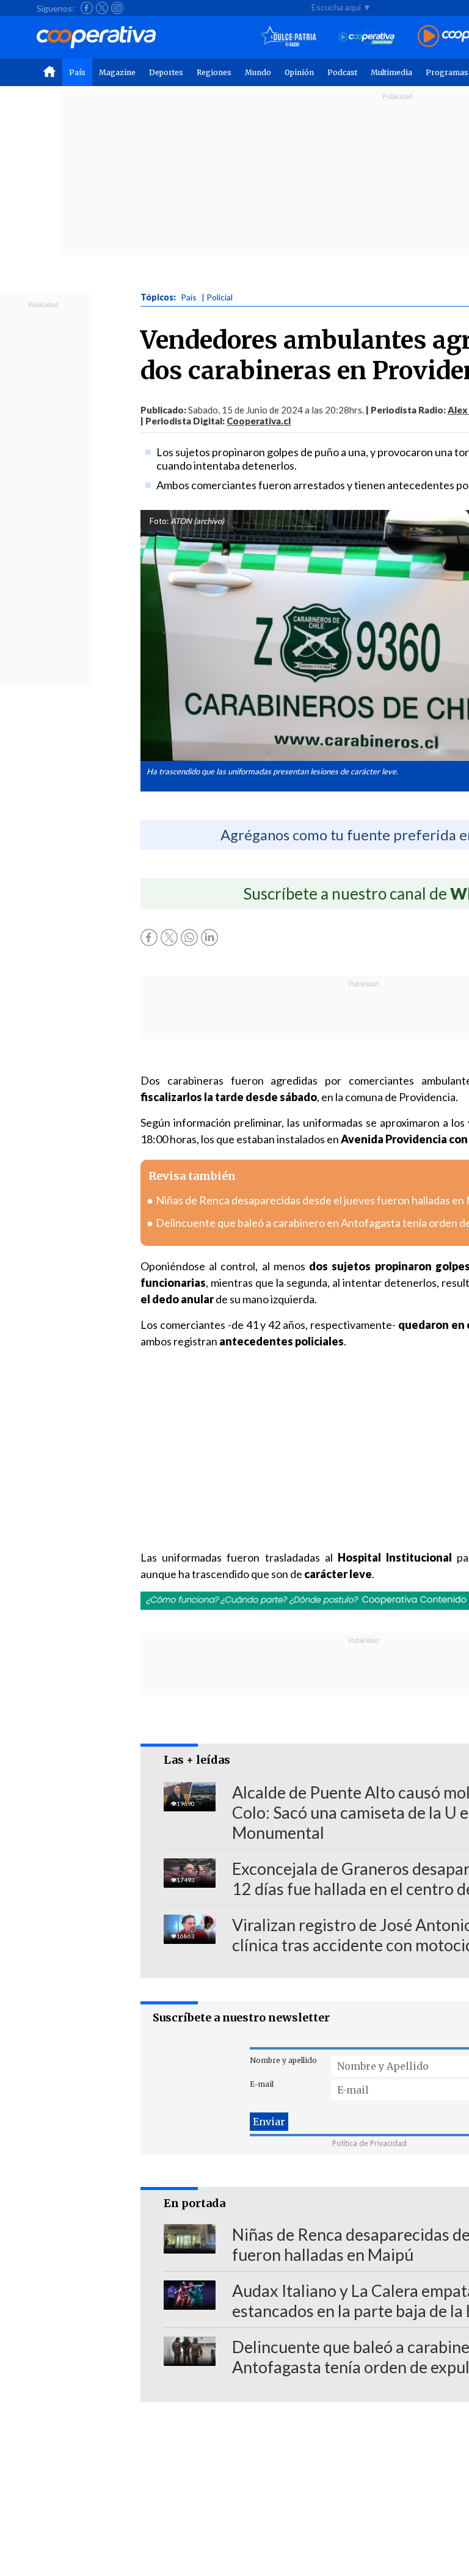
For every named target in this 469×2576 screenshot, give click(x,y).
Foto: (159, 521)
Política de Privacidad (369, 2143)
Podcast (342, 72)
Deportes (166, 72)
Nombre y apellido (283, 2060)
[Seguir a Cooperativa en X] (102, 8)
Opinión (299, 72)
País (77, 72)
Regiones (214, 72)
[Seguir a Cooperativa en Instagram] (117, 8)
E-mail (262, 2084)
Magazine (117, 72)
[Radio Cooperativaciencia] (367, 37)
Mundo (258, 72)
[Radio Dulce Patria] (289, 37)
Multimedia (391, 72)
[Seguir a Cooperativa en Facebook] (87, 8)
